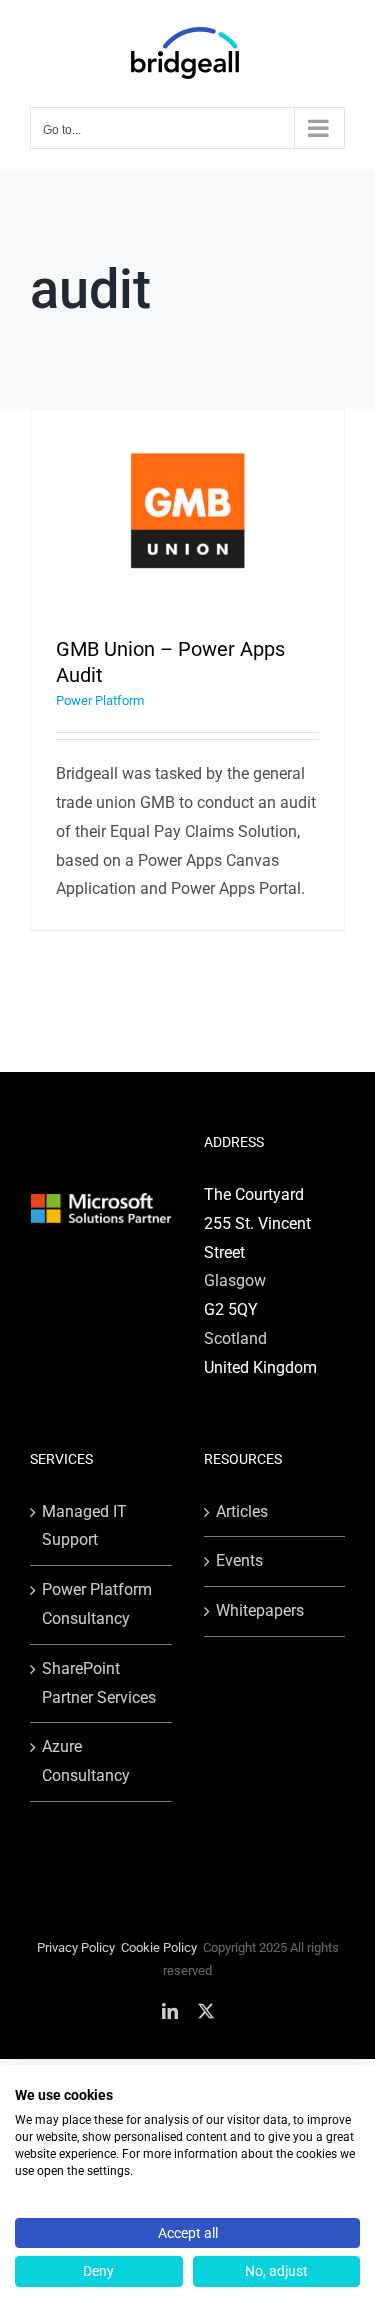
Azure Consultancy (86, 1761)
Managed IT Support (84, 1526)
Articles (242, 1511)
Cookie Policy (159, 1947)
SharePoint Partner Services (99, 1683)
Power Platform (100, 700)
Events (239, 1560)
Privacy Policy (76, 1947)
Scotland (235, 1338)
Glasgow (235, 1280)
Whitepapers (260, 1610)
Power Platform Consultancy (97, 1604)
